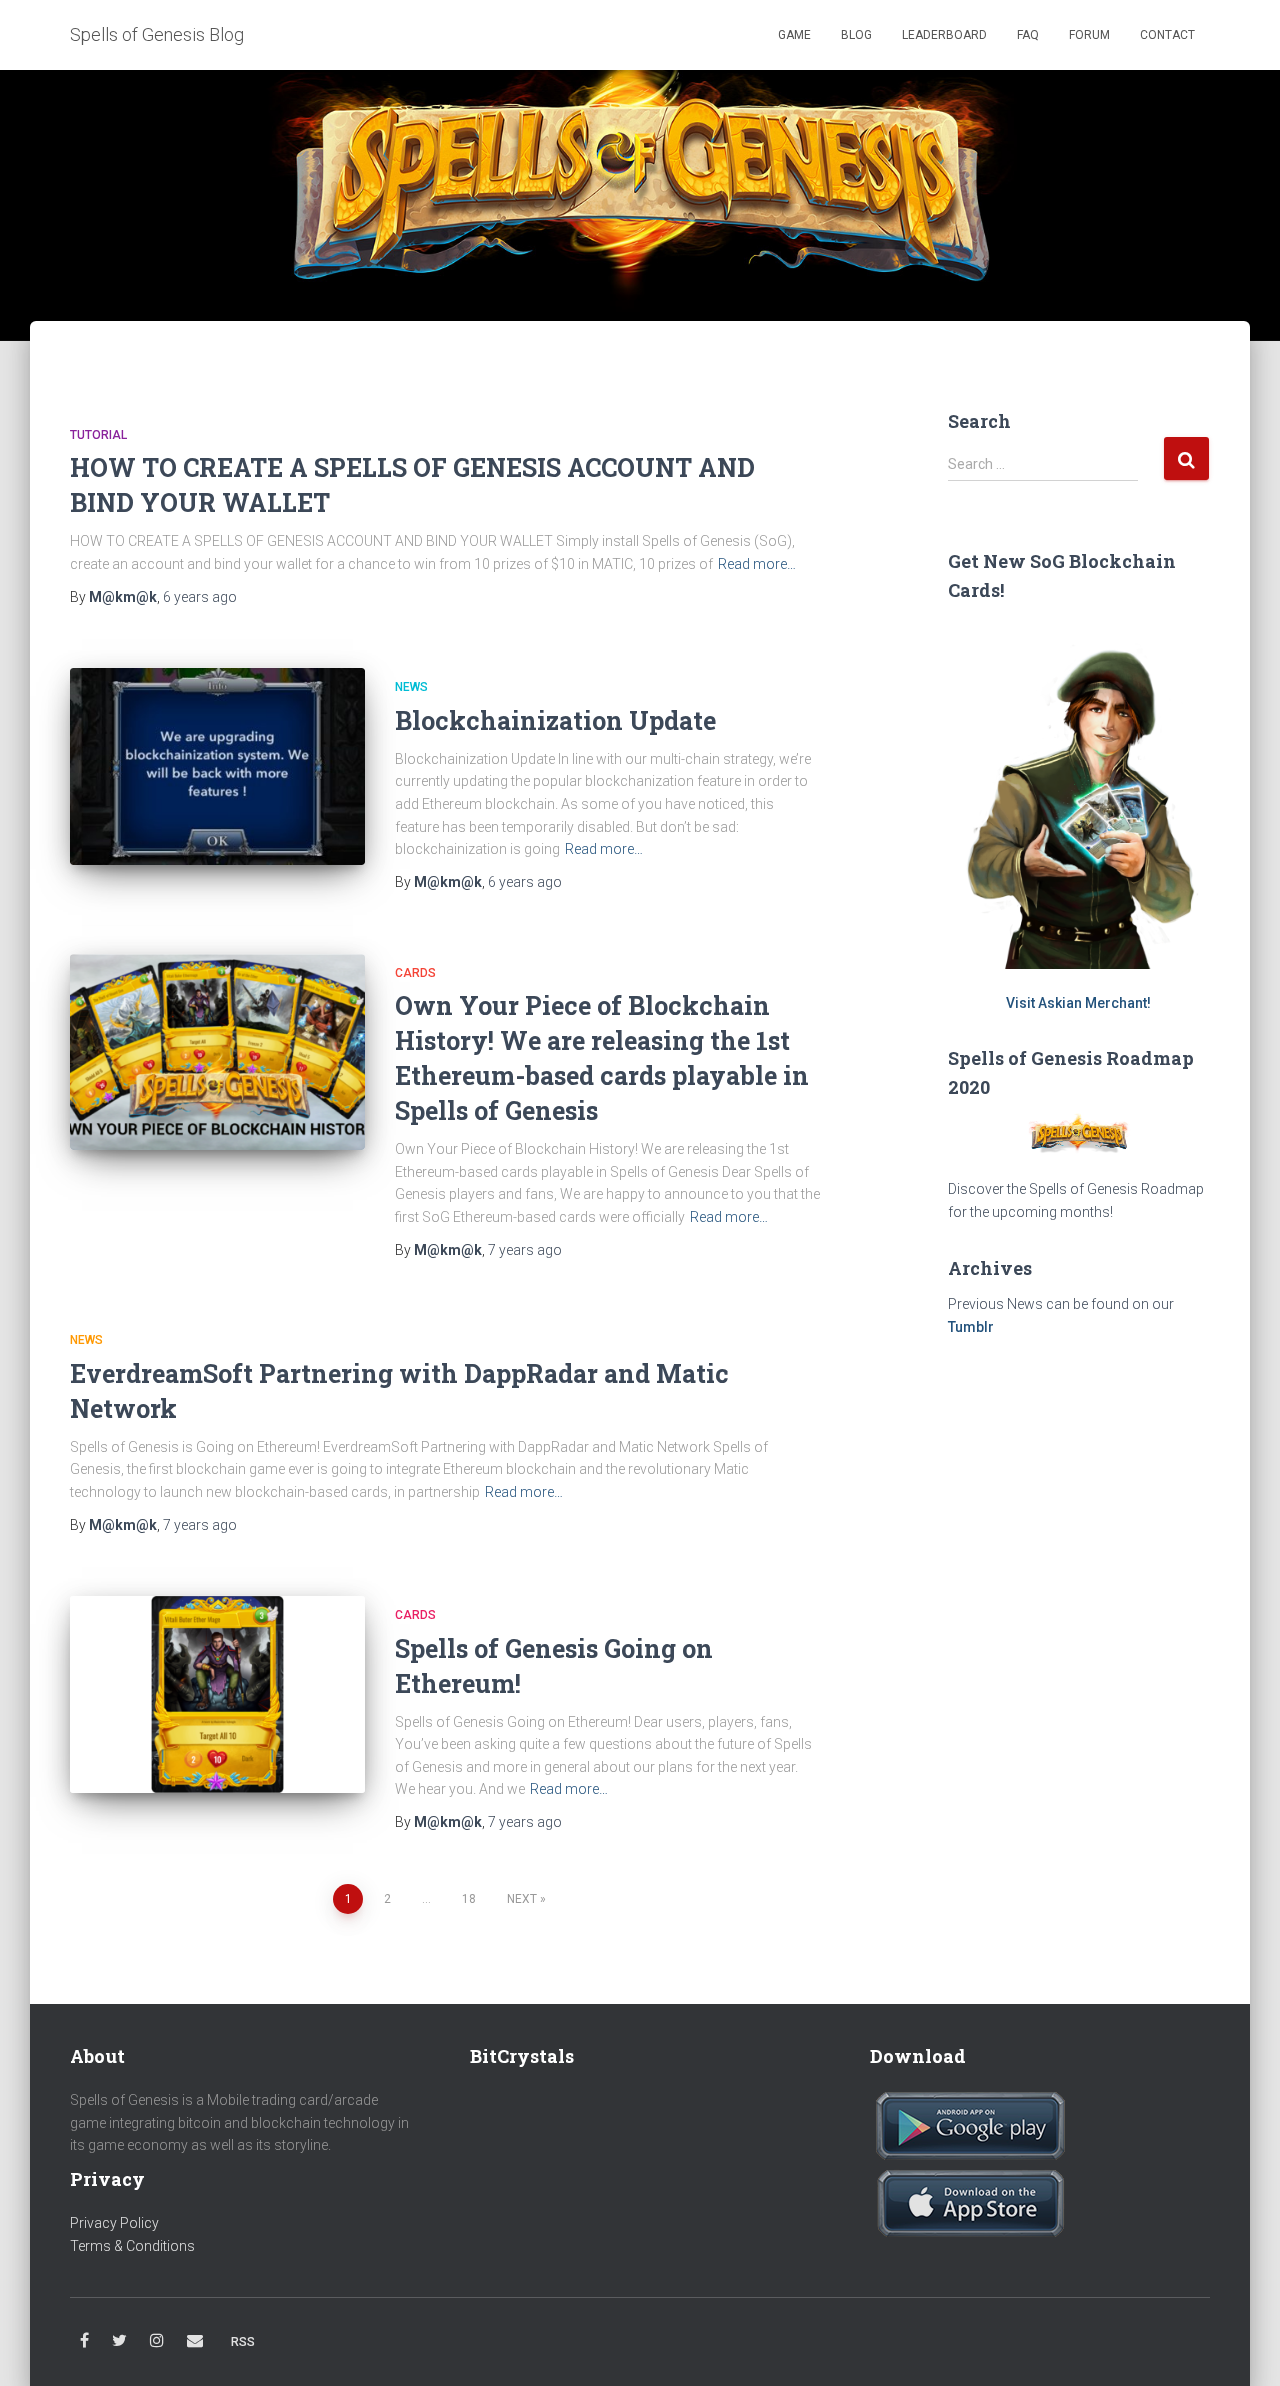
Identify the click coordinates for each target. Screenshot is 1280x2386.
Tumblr (971, 1327)
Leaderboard (944, 35)
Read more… (757, 564)
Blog (856, 35)
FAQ (1028, 35)
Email (195, 2341)
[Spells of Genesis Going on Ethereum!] (217, 1694)
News (411, 687)
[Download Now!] (970, 2125)
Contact (1167, 35)
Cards (415, 973)
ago (200, 597)
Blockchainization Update (555, 720)
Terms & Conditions (132, 2246)
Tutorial (98, 435)
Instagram (157, 2341)
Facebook (84, 2341)
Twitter (119, 2341)
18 (469, 1899)
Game (793, 35)
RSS (243, 2342)
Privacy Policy (114, 2223)
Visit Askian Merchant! (1078, 1003)
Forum (1089, 35)
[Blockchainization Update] (217, 766)
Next (522, 1899)
